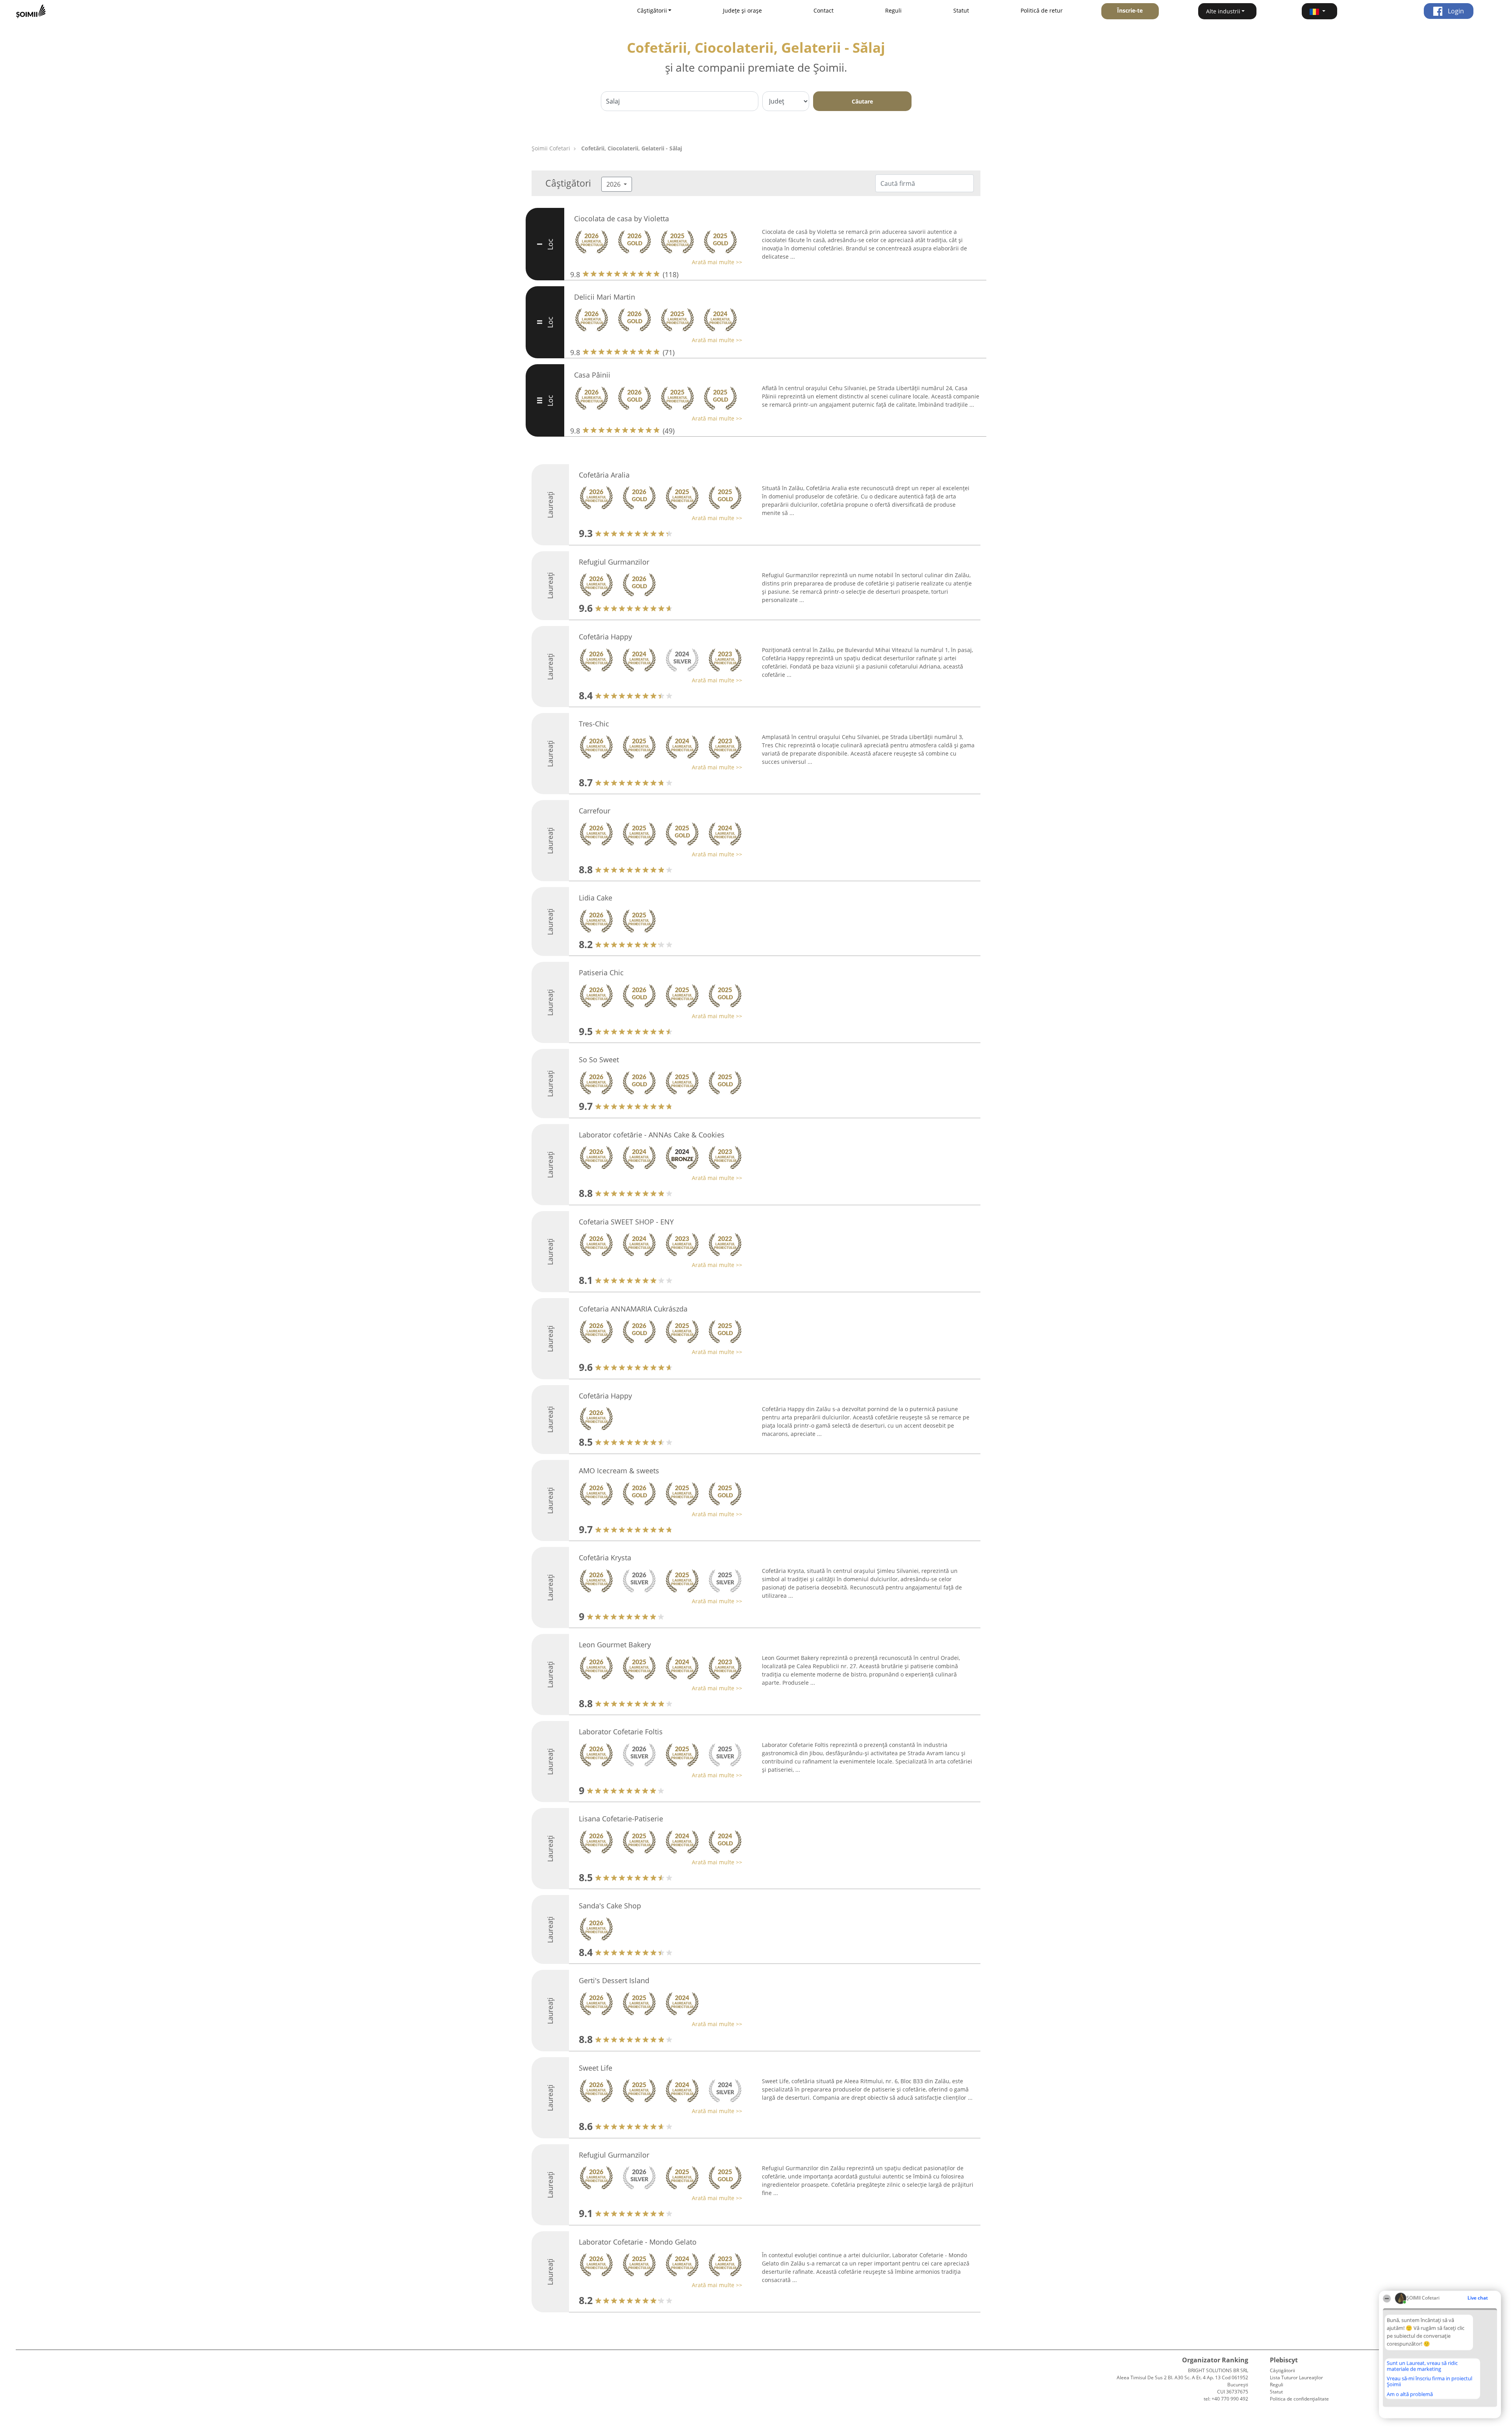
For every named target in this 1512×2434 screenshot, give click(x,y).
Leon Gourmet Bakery (615, 1645)
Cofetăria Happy (605, 637)
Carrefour (595, 811)
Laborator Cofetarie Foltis (621, 1732)
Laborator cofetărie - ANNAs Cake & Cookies (652, 1135)
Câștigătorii (1282, 2370)
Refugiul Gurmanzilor (614, 562)
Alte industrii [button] (1223, 11)
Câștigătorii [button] (652, 10)
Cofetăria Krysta (605, 1558)
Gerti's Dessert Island (614, 1980)
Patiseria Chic (601, 972)
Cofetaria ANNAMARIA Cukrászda (633, 1309)
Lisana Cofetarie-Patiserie (621, 1819)
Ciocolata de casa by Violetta (622, 219)
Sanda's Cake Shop (610, 1906)
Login (1455, 11)
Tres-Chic (594, 724)
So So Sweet (599, 1060)
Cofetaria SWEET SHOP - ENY (626, 1222)
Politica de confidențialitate (1299, 2399)
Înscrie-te (1130, 10)
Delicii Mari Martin (605, 297)
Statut (961, 10)
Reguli (893, 10)
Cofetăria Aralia (604, 475)
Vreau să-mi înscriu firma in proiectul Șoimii (1430, 2381)
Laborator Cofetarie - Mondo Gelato (638, 2242)
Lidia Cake (596, 898)
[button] (1319, 11)
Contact (824, 10)
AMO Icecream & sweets (619, 1471)
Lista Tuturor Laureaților (1296, 2378)
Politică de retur (1042, 10)
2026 (614, 184)
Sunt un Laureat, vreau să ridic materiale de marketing (1422, 2366)
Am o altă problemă (1410, 2394)
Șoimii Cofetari (551, 148)
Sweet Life (596, 2068)
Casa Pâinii (592, 375)
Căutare (862, 101)
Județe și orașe (742, 10)
